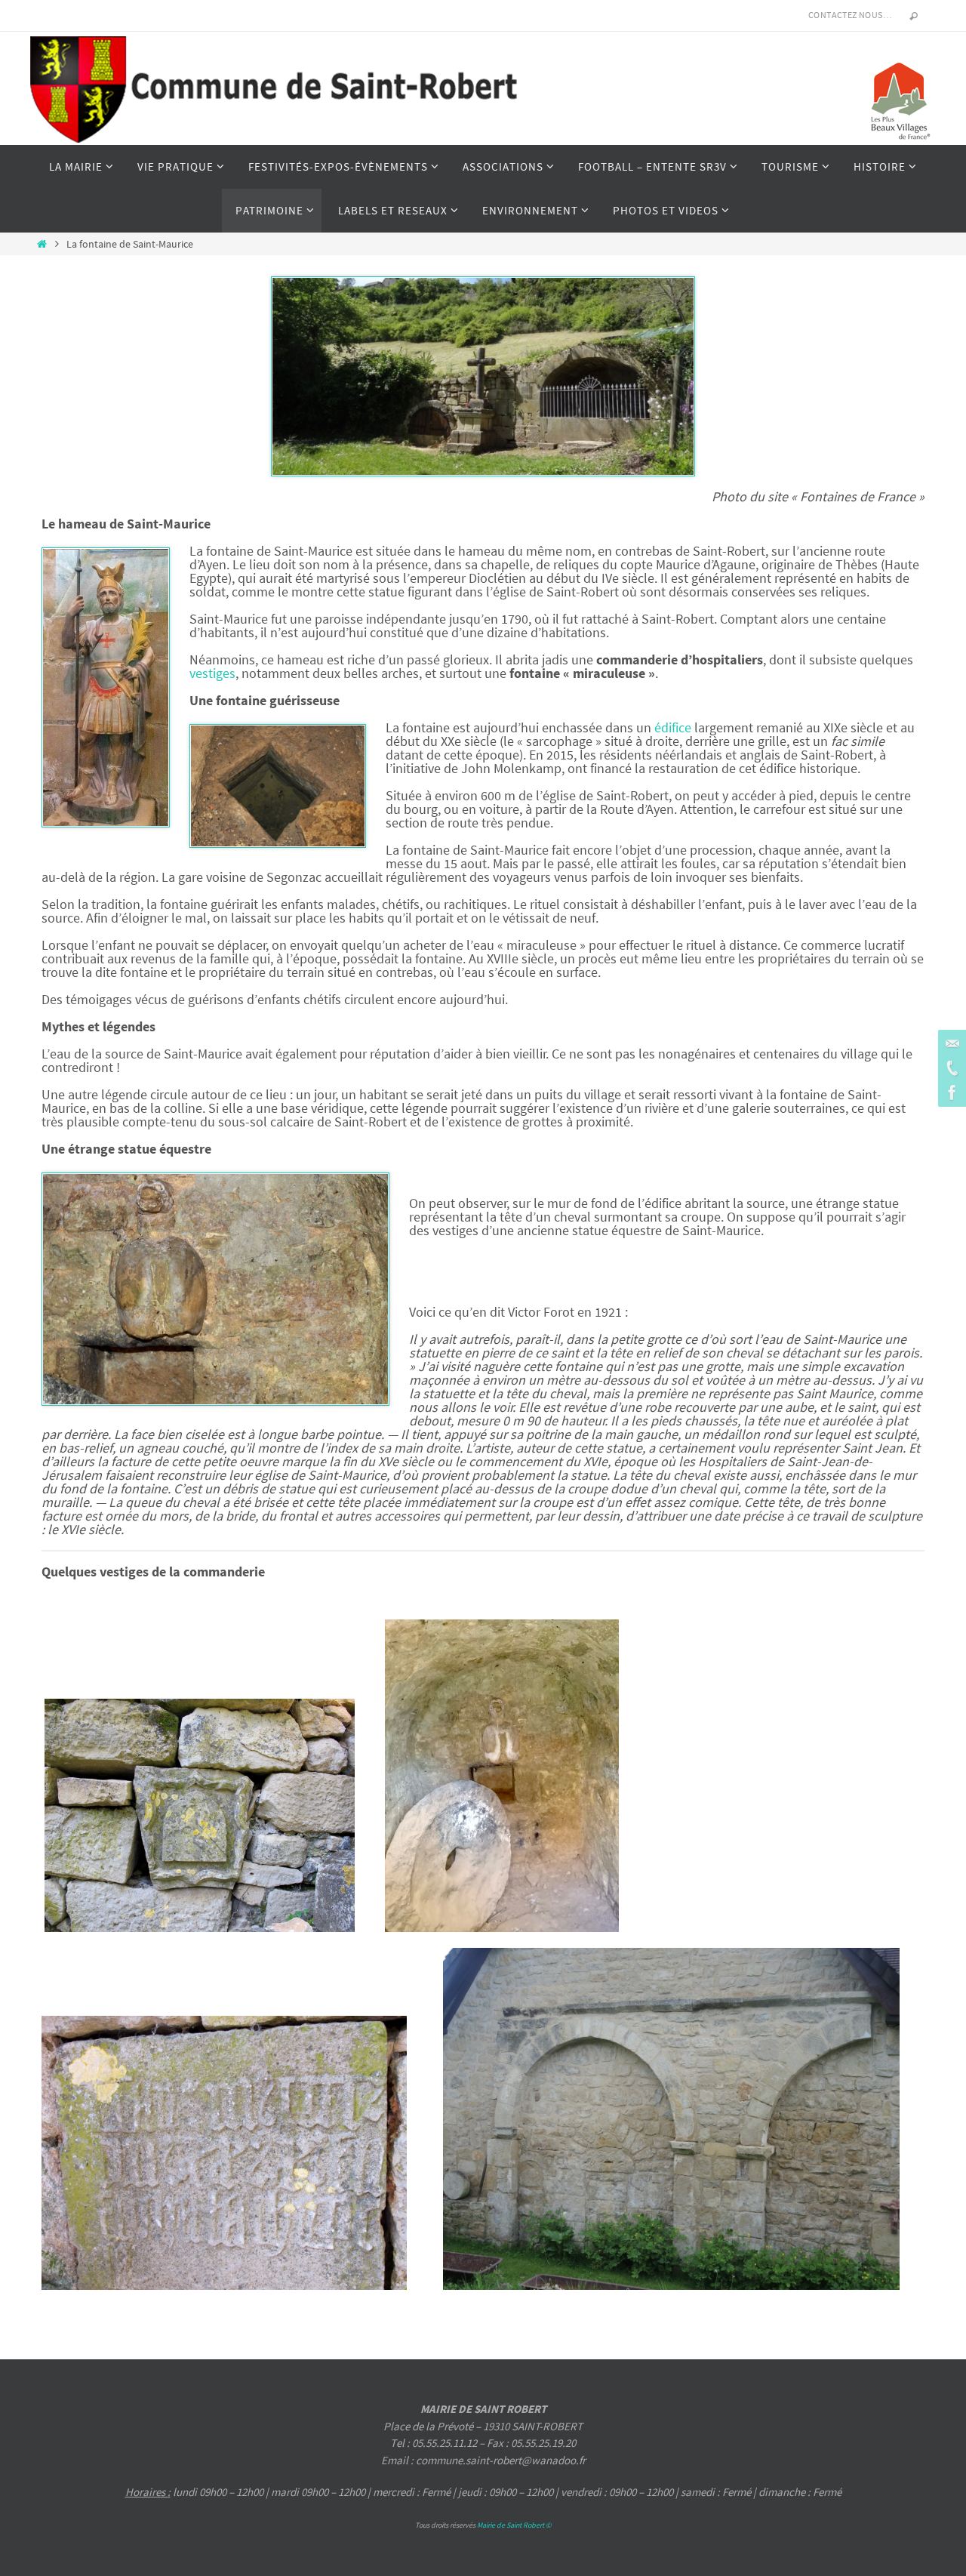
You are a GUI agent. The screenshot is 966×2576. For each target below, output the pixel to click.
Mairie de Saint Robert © (514, 2525)
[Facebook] (950, 1092)
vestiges (212, 673)
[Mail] (950, 1044)
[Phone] (950, 1068)
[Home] (42, 244)
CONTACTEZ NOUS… (850, 15)
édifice (673, 727)
